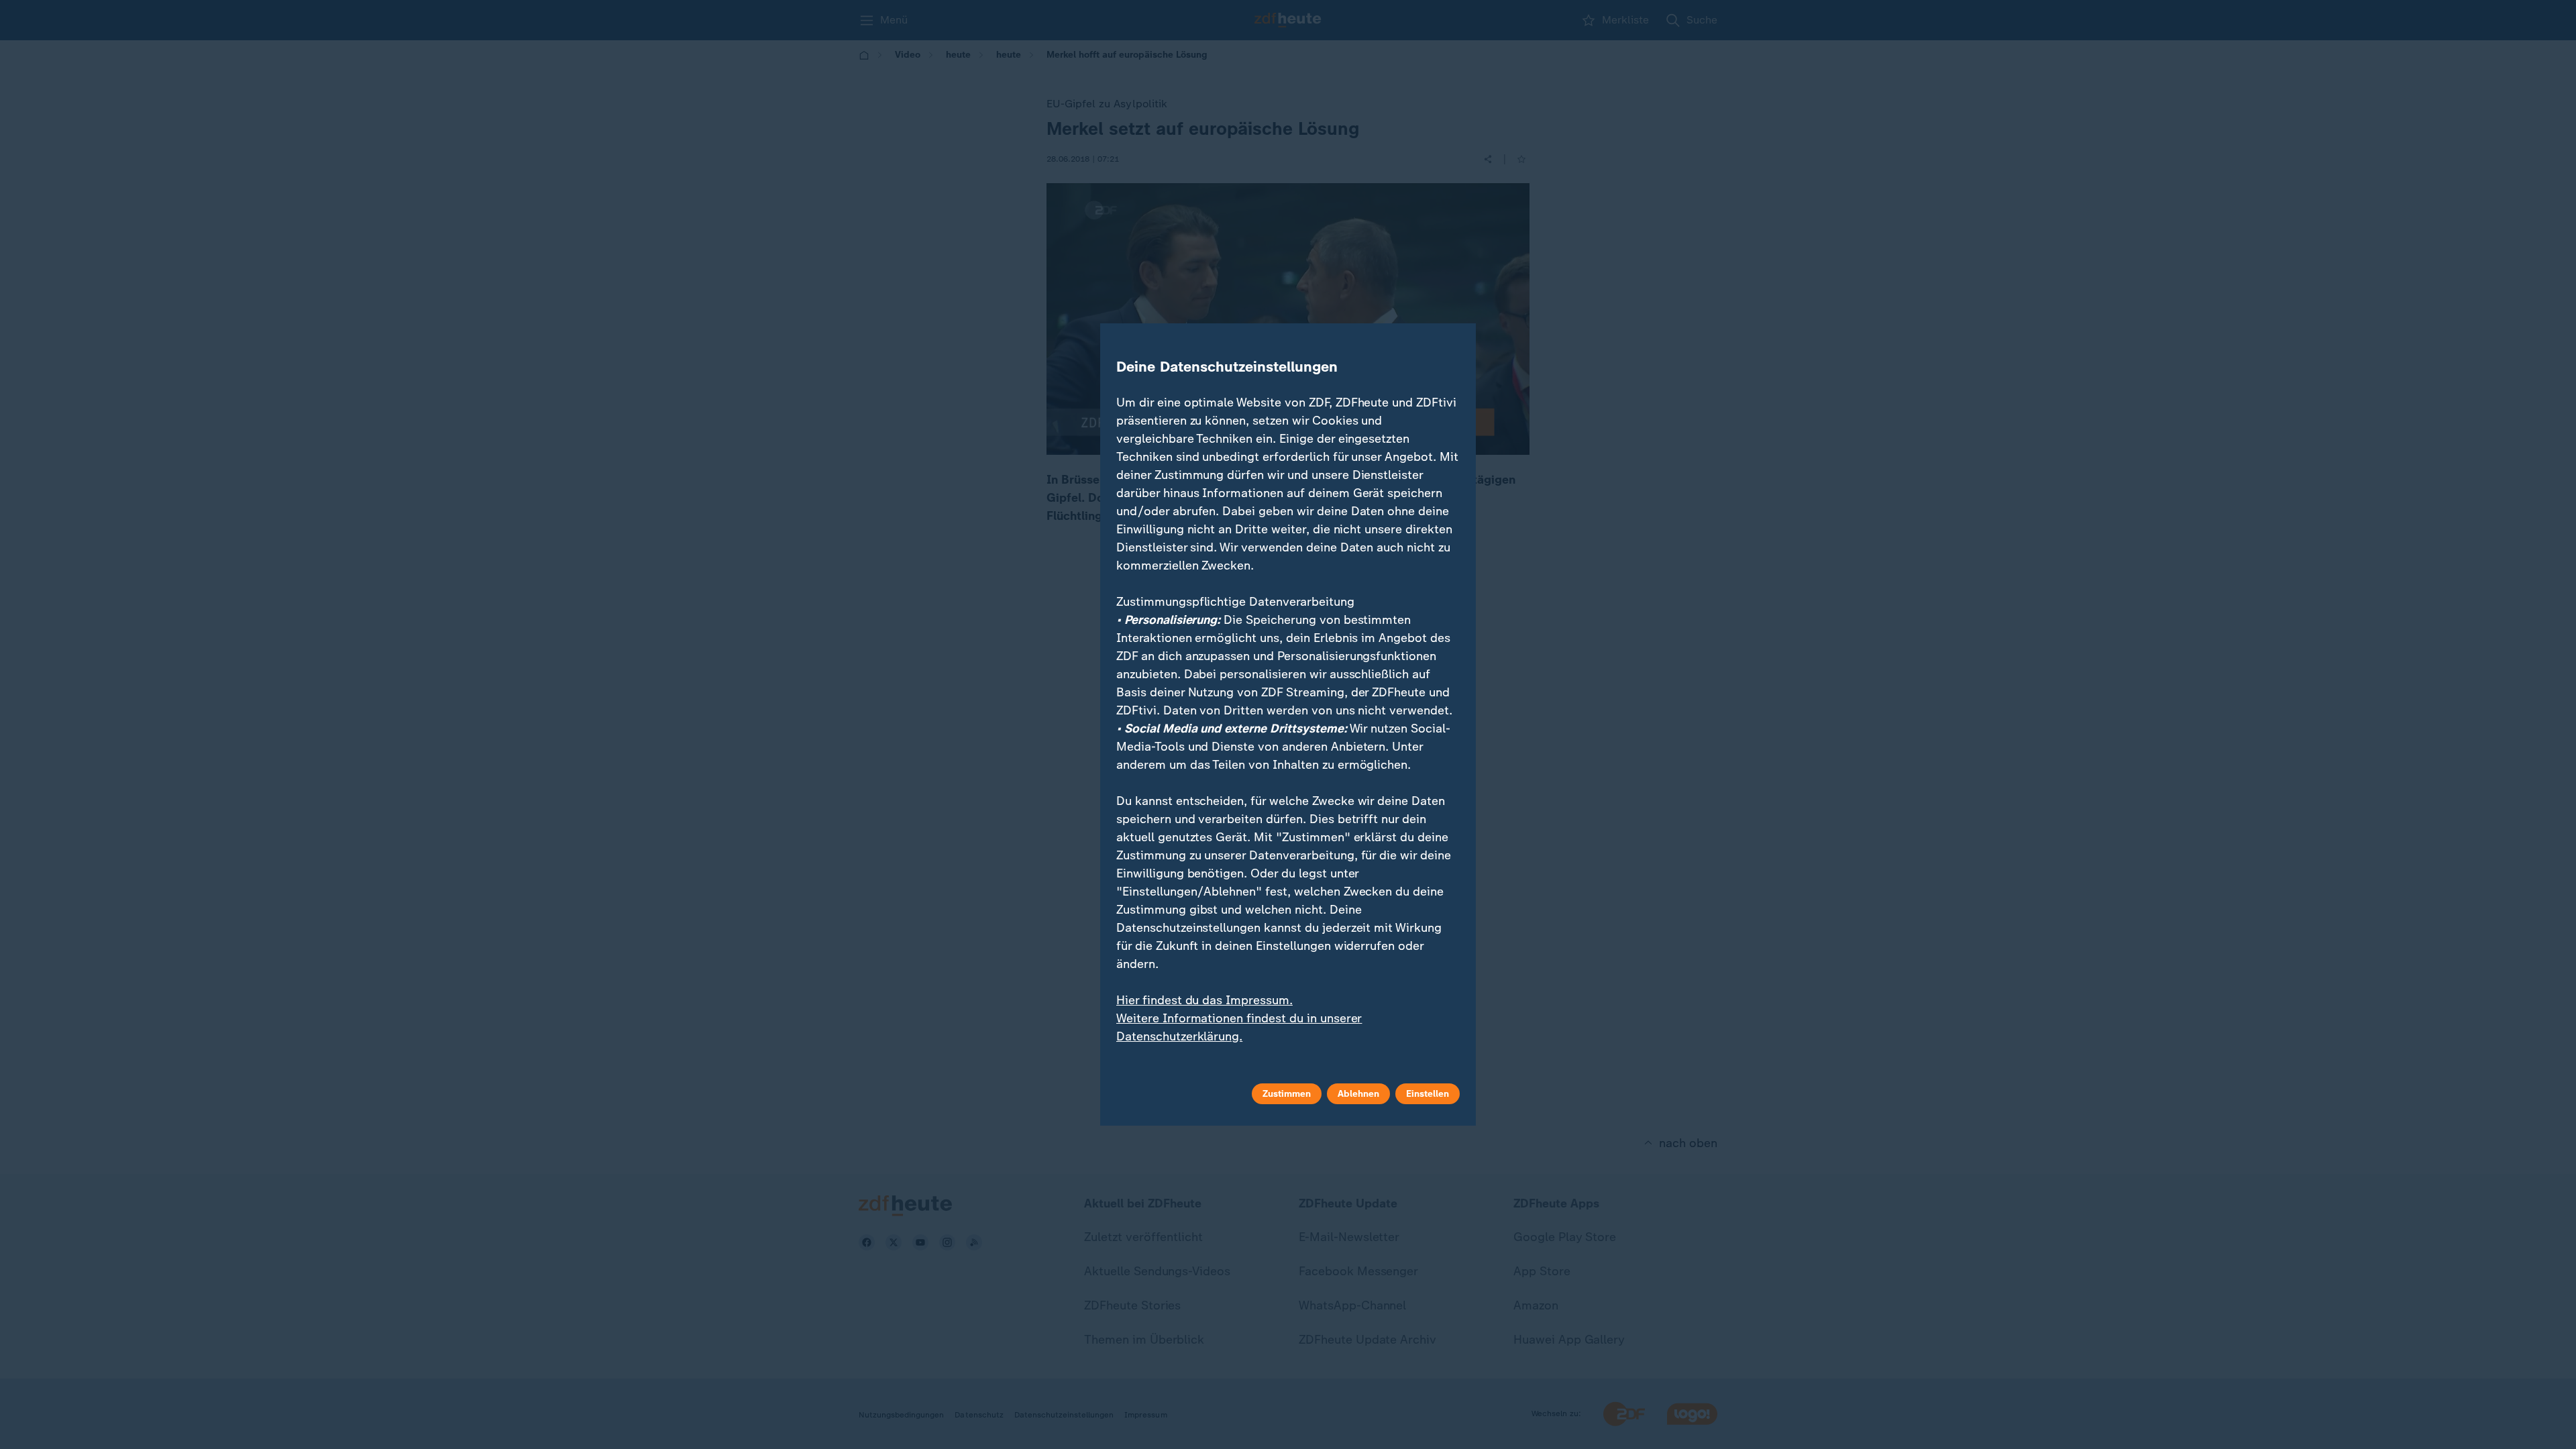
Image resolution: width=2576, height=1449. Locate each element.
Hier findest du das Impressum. (1204, 1000)
